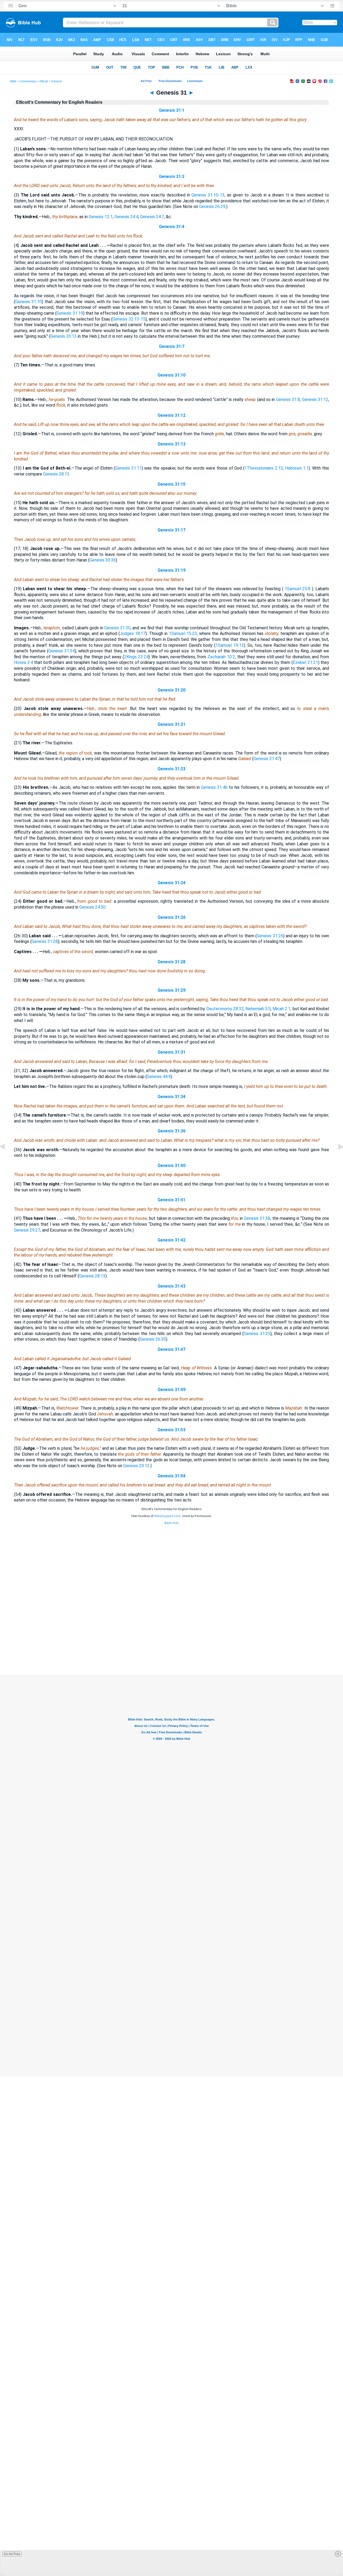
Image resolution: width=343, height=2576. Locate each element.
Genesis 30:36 (103, 560)
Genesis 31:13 (171, 444)
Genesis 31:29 (171, 990)
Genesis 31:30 (117, 628)
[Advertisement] (171, 1642)
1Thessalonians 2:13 (264, 468)
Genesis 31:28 (45, 941)
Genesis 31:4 (172, 227)
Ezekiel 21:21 (305, 662)
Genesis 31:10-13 (208, 195)
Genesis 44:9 (159, 1077)
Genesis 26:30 (153, 1339)
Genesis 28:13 (56, 474)
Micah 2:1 (282, 1009)
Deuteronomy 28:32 (225, 1009)
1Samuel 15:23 (183, 633)
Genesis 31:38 (257, 1218)
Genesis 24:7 (152, 217)
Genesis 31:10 (29, 302)
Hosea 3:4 (23, 662)
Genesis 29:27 (27, 1230)
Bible (13, 81)
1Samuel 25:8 (297, 589)
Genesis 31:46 (214, 787)
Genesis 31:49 (171, 1390)
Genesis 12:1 (101, 217)
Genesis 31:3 (172, 176)
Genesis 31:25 (257, 1334)
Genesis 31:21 (171, 724)
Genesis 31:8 (288, 399)
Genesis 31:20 (171, 690)
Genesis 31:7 (172, 346)
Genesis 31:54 (171, 1476)
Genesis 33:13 (64, 336)
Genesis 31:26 (171, 917)
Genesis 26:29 (212, 207)
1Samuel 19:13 (230, 645)
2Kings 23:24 (136, 657)
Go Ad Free (12, 2554)
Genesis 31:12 (315, 399)
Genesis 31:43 (171, 1286)
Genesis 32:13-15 (129, 319)
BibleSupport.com (167, 1516)
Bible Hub (171, 1523)
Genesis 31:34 (61, 651)
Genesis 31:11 (128, 468)
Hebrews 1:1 (297, 468)
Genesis (57, 81)
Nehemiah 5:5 (258, 1009)
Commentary (28, 81)
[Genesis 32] (336, 1159)
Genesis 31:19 (70, 313)
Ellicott (44, 81)
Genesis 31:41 (171, 1200)
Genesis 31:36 (171, 1131)
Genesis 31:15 (171, 484)
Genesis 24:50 (92, 907)
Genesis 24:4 (126, 217)
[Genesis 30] (7, 1159)
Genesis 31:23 (171, 769)
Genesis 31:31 (171, 1052)
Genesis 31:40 (171, 1166)
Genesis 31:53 (171, 1430)
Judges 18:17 (133, 633)
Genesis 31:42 (171, 1240)
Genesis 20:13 (136, 1466)
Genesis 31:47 (267, 759)
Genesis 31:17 (171, 530)
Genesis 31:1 (172, 110)
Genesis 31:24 (171, 883)
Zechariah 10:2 (221, 657)
